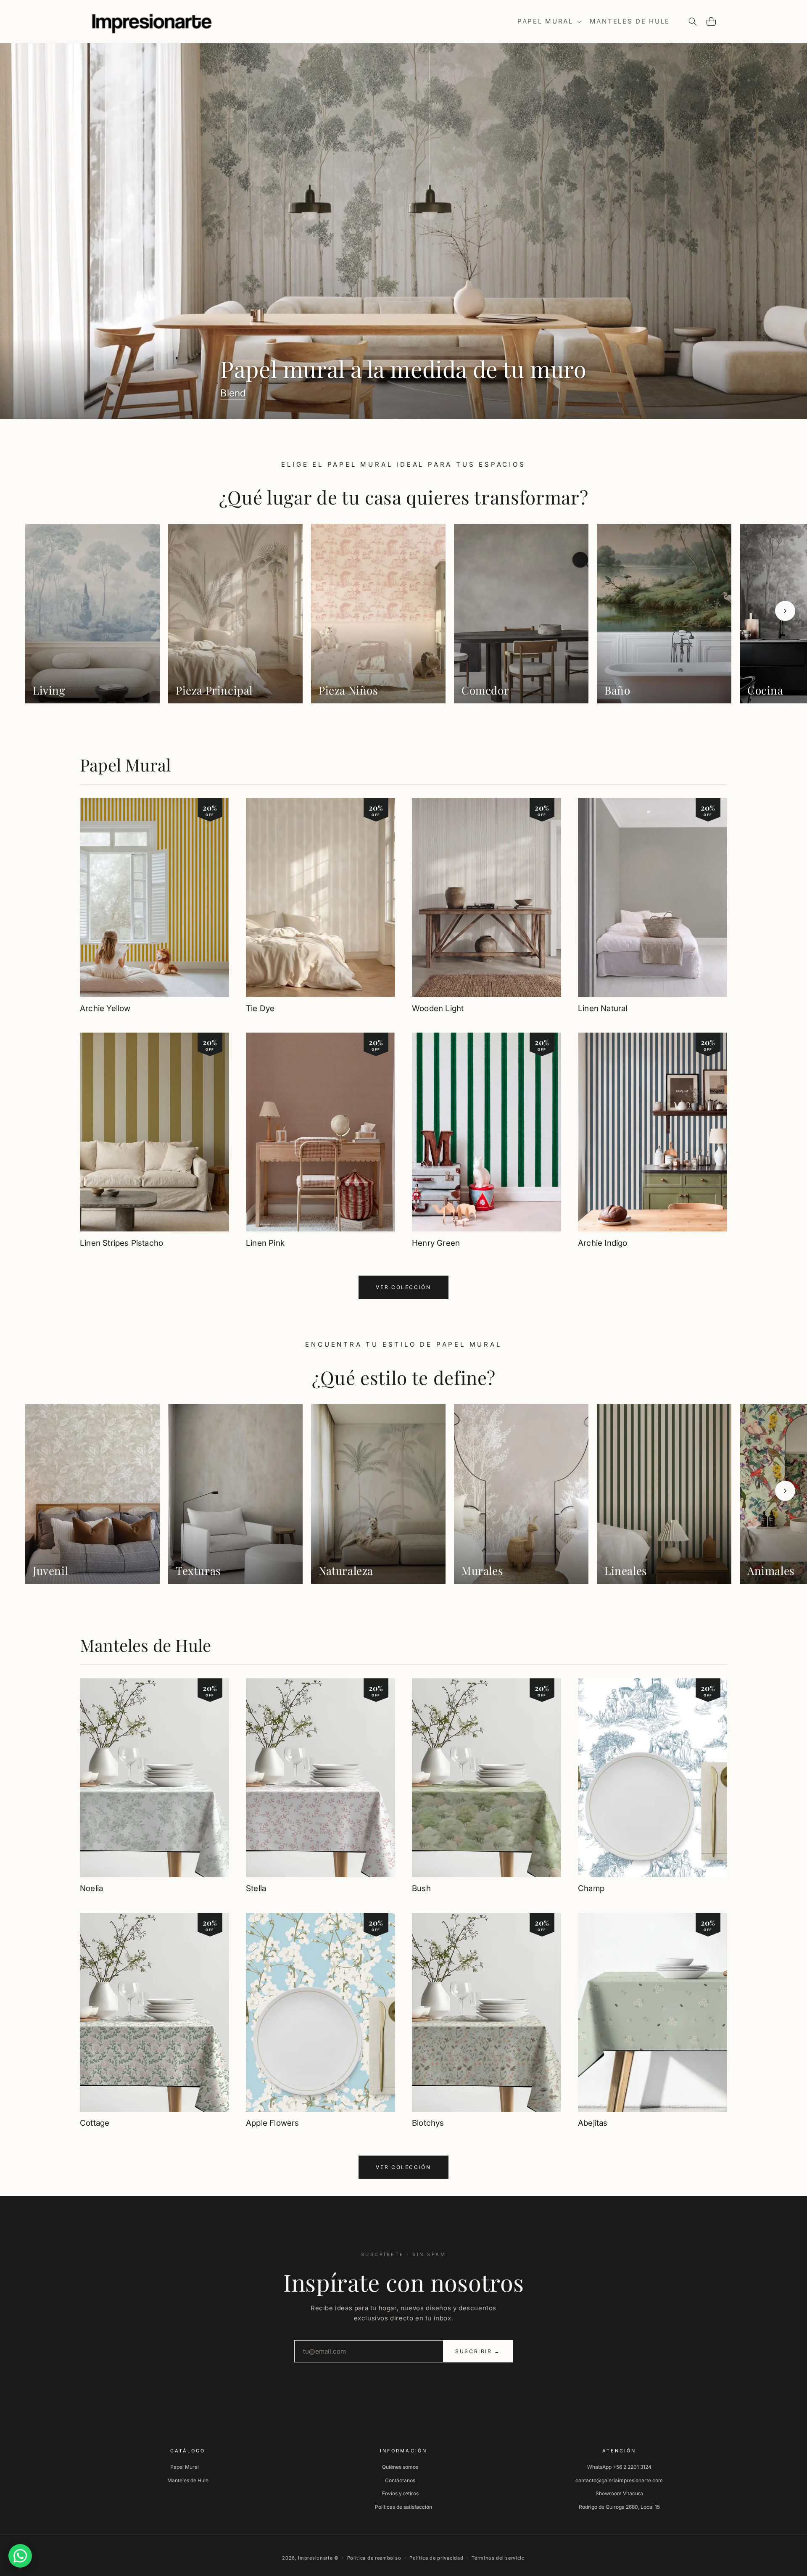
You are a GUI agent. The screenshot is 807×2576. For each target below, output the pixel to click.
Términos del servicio (498, 2558)
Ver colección (403, 1287)
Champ (591, 1888)
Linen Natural (603, 1008)
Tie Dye (260, 1008)
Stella (256, 1888)
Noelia (91, 1888)
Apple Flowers (272, 2123)
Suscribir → (478, 2351)
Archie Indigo (603, 1243)
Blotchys (428, 2123)
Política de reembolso (374, 2558)
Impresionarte (315, 2558)
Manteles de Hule (145, 1645)
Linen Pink (265, 1243)
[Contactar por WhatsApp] (20, 2556)
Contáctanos (400, 2480)
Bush (421, 1888)
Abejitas (593, 2123)
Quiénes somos (400, 2467)
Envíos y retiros (400, 2493)
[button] (549, 21)
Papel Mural (125, 765)
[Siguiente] (785, 611)
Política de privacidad (436, 2558)
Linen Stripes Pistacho (121, 1243)
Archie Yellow (105, 1008)
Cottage (95, 2123)
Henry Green (436, 1243)
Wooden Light (438, 1008)
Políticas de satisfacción (403, 2507)
